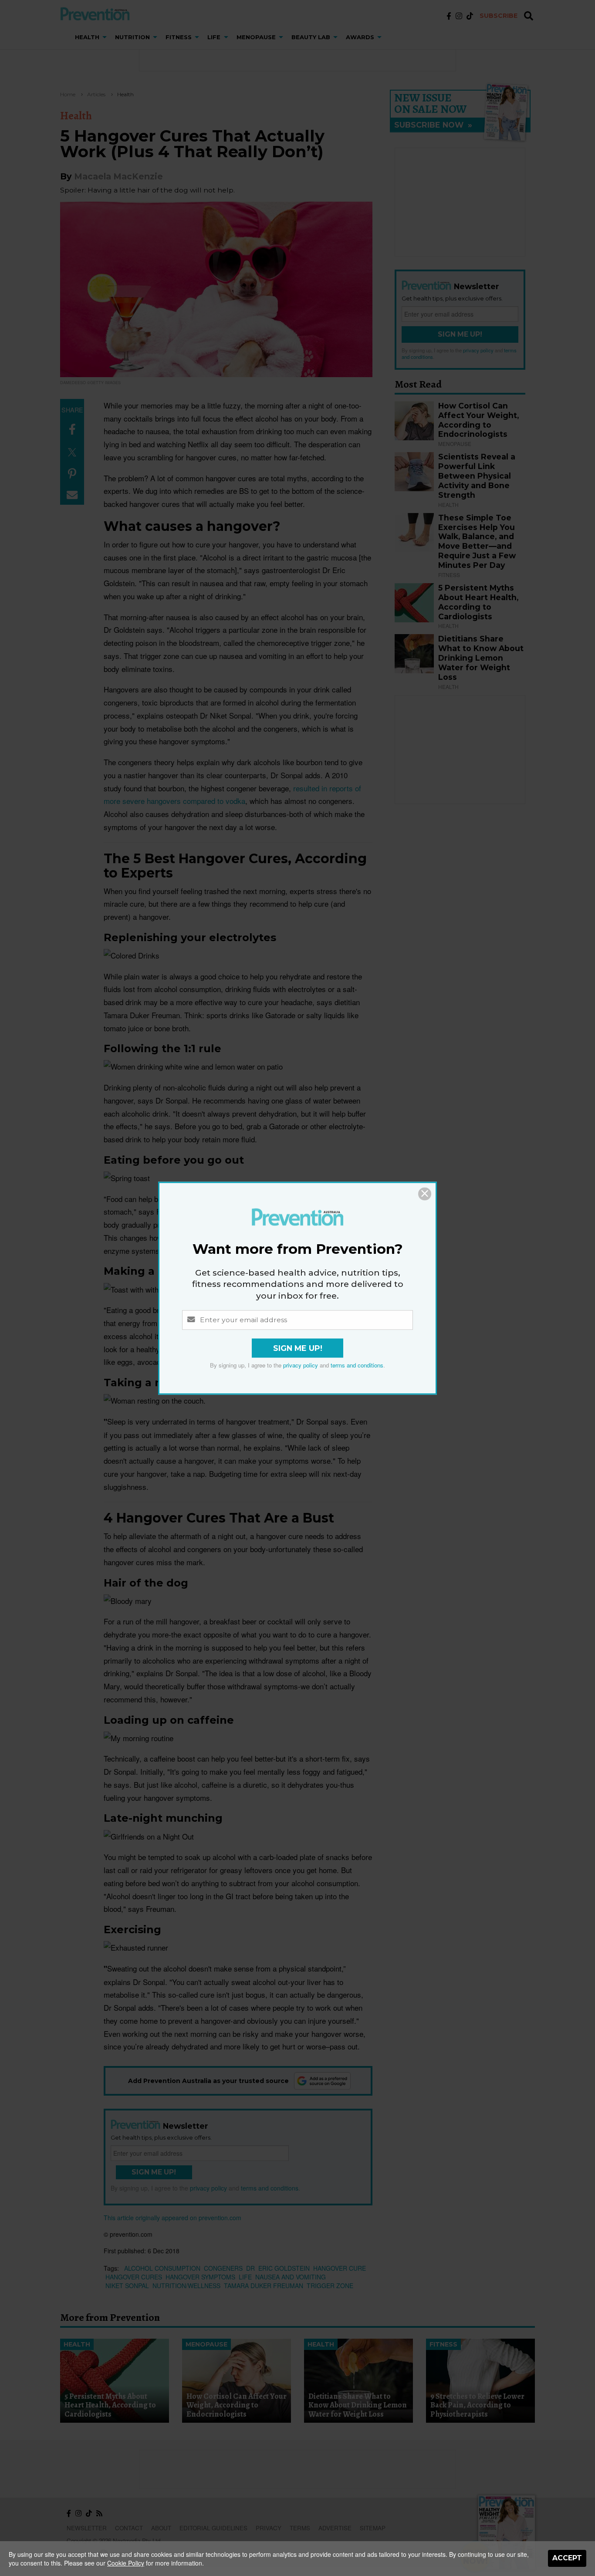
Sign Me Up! (298, 1348)
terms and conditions (357, 1365)
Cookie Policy (126, 2563)
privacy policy (301, 1365)
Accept (567, 2558)
